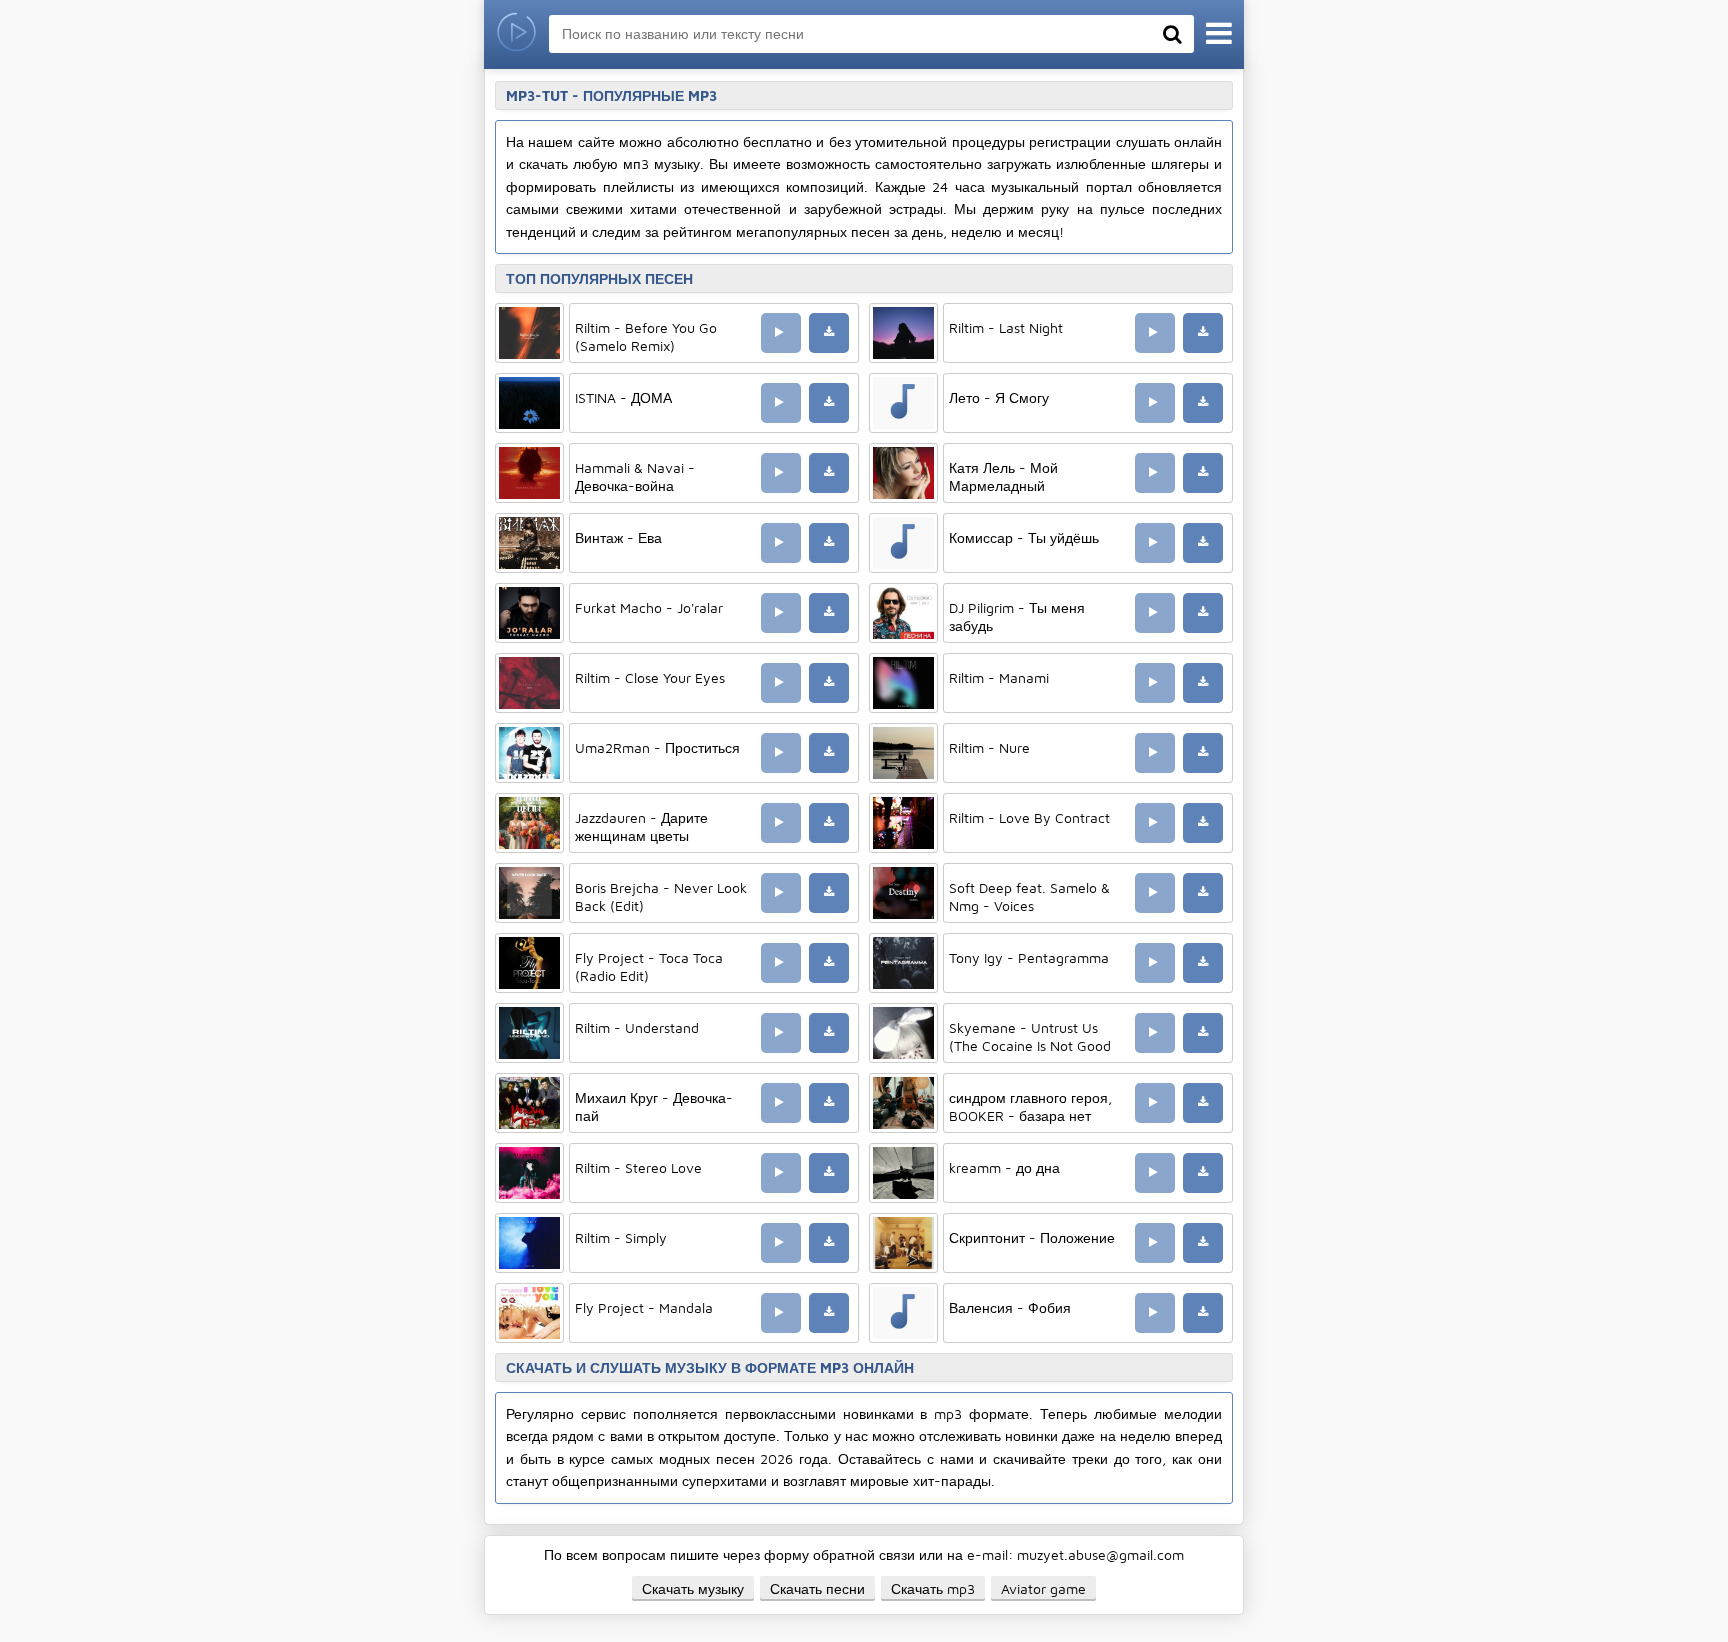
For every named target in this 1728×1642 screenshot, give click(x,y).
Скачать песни (817, 1588)
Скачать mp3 (933, 1588)
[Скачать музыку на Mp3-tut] (516, 34)
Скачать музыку (693, 1588)
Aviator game (1043, 1588)
